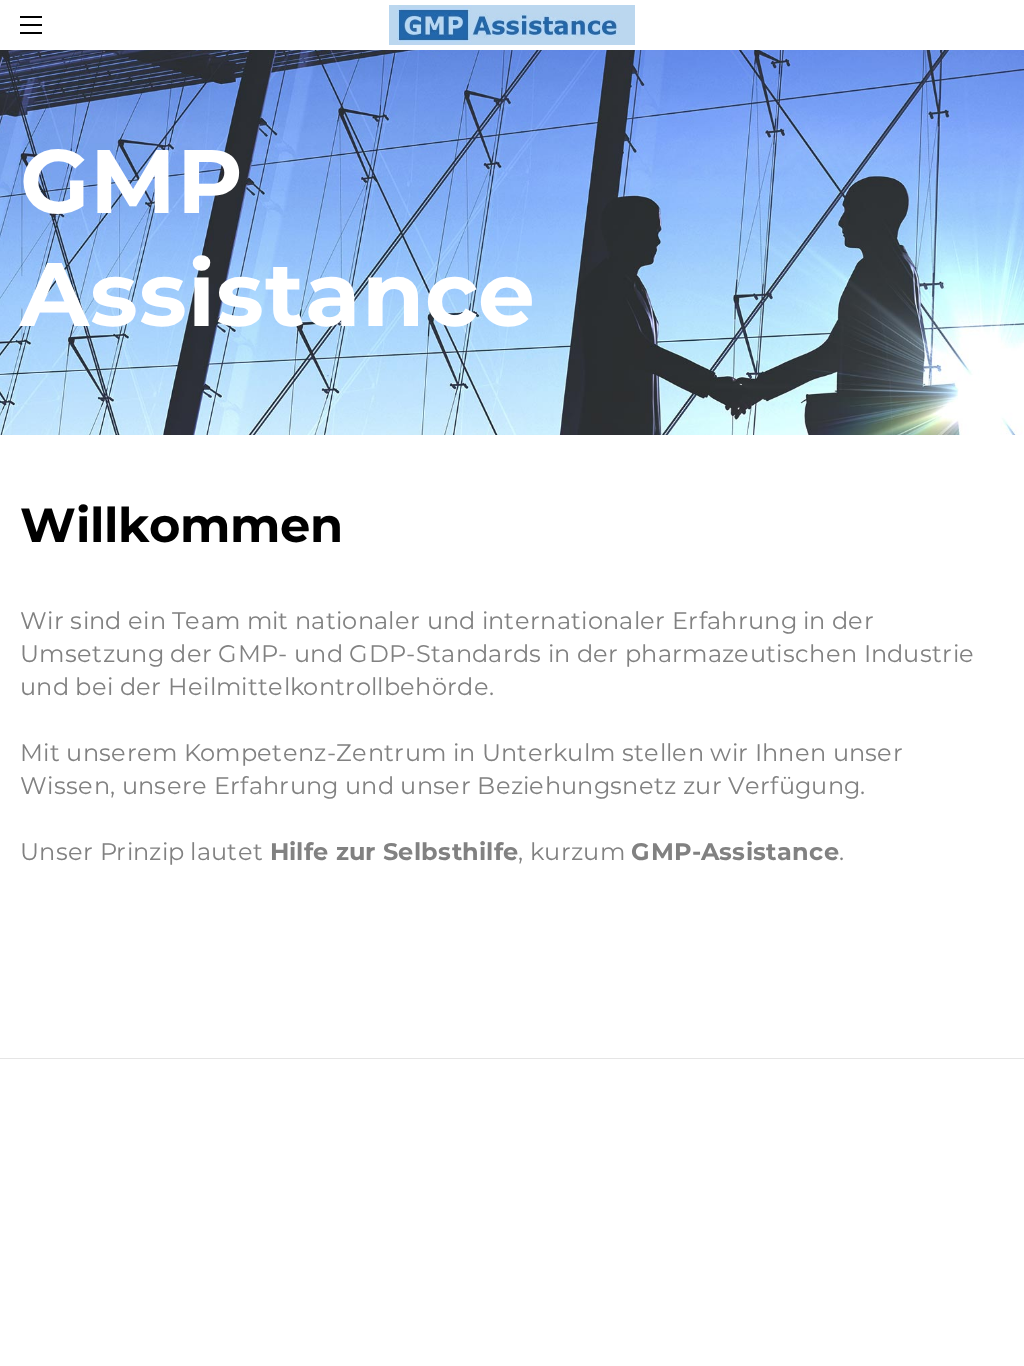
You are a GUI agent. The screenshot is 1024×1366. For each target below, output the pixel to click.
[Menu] (35, 25)
